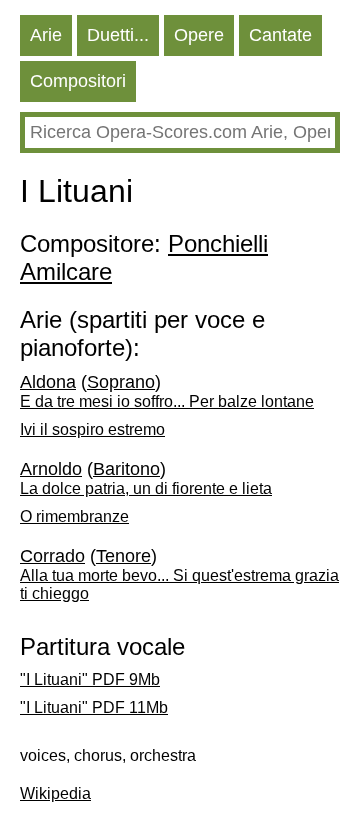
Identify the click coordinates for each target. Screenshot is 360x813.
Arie (46, 35)
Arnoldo (51, 469)
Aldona (48, 382)
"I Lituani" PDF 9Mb (90, 679)
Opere (199, 35)
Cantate (280, 35)
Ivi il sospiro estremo (92, 429)
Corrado (52, 556)
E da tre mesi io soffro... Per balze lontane (167, 401)
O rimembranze (74, 516)
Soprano (121, 382)
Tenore (123, 556)
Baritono (126, 469)
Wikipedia (55, 793)
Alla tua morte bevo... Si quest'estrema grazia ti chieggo (179, 584)
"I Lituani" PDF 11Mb (94, 707)
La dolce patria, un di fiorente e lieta (146, 488)
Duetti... (118, 35)
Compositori (78, 81)
